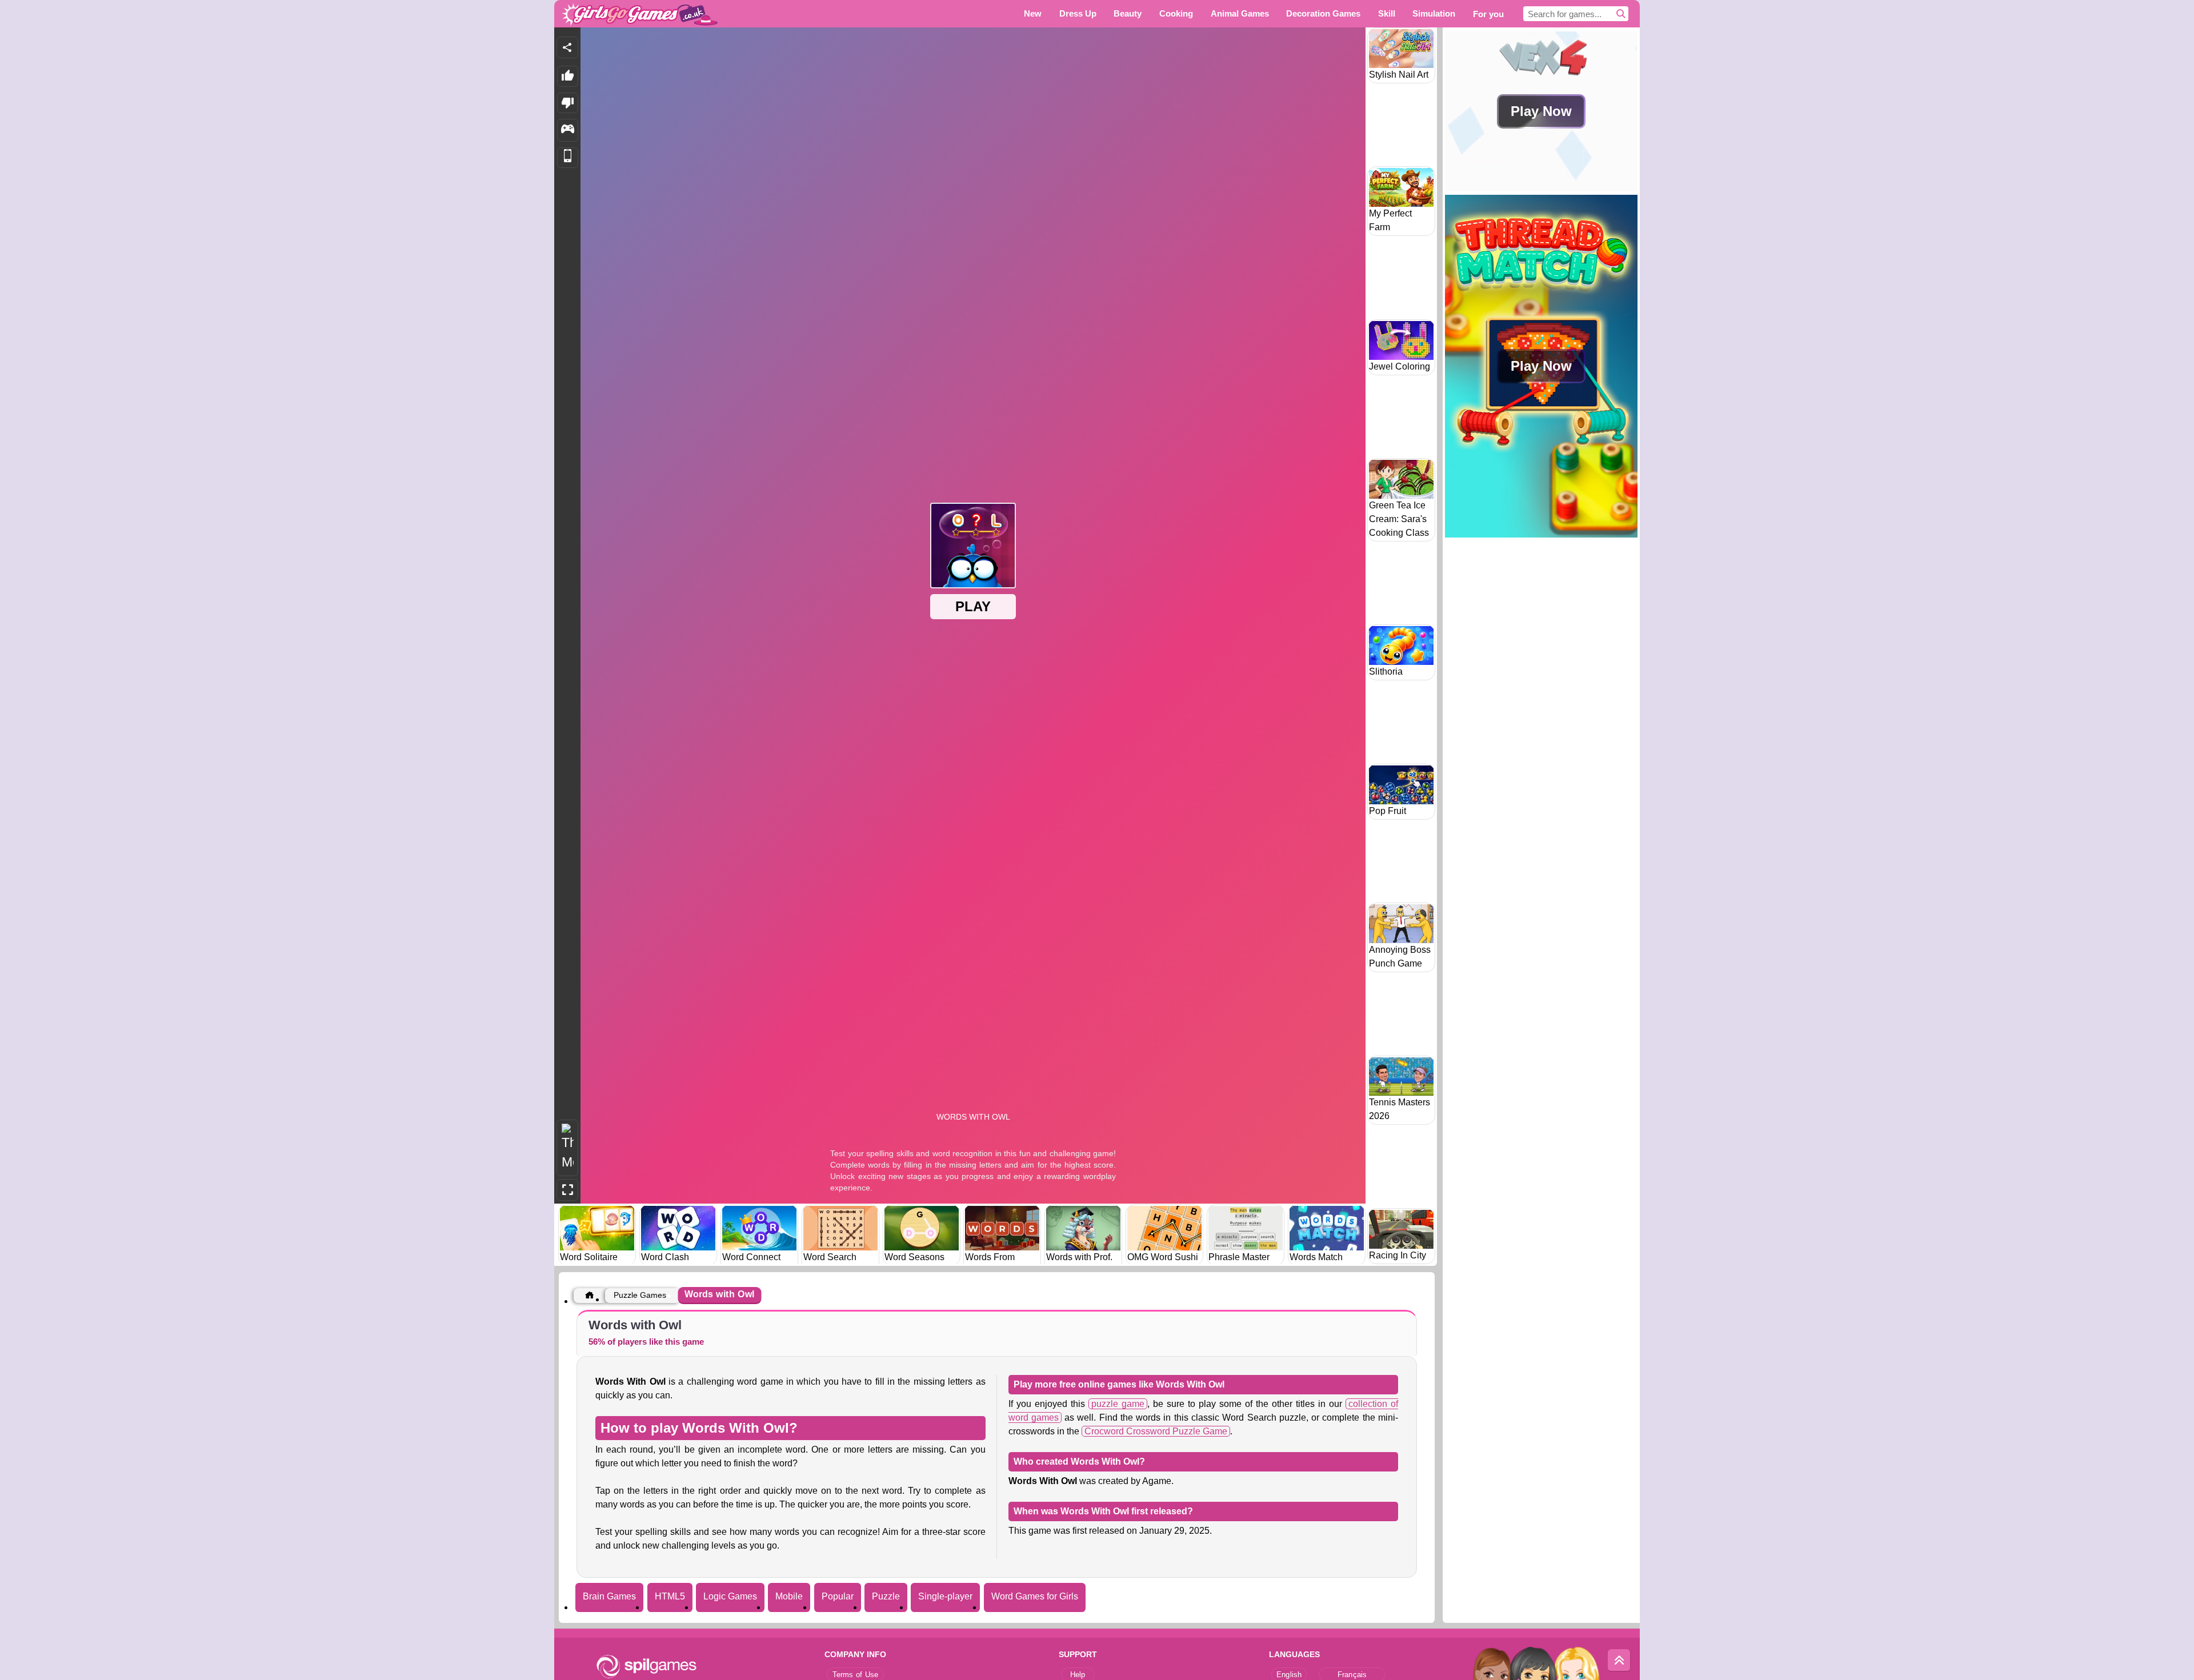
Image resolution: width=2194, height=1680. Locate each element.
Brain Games (609, 1596)
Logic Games (730, 1596)
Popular (838, 1596)
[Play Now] (1541, 188)
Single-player (945, 1596)
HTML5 (670, 1596)
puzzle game (1118, 1404)
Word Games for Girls (1035, 1596)
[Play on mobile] (568, 158)
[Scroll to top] (1619, 1661)
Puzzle (886, 1596)
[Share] (567, 47)
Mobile (789, 1596)
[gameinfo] (568, 130)
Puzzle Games (640, 1295)
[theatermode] (567, 1148)
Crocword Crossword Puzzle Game (1156, 1431)
